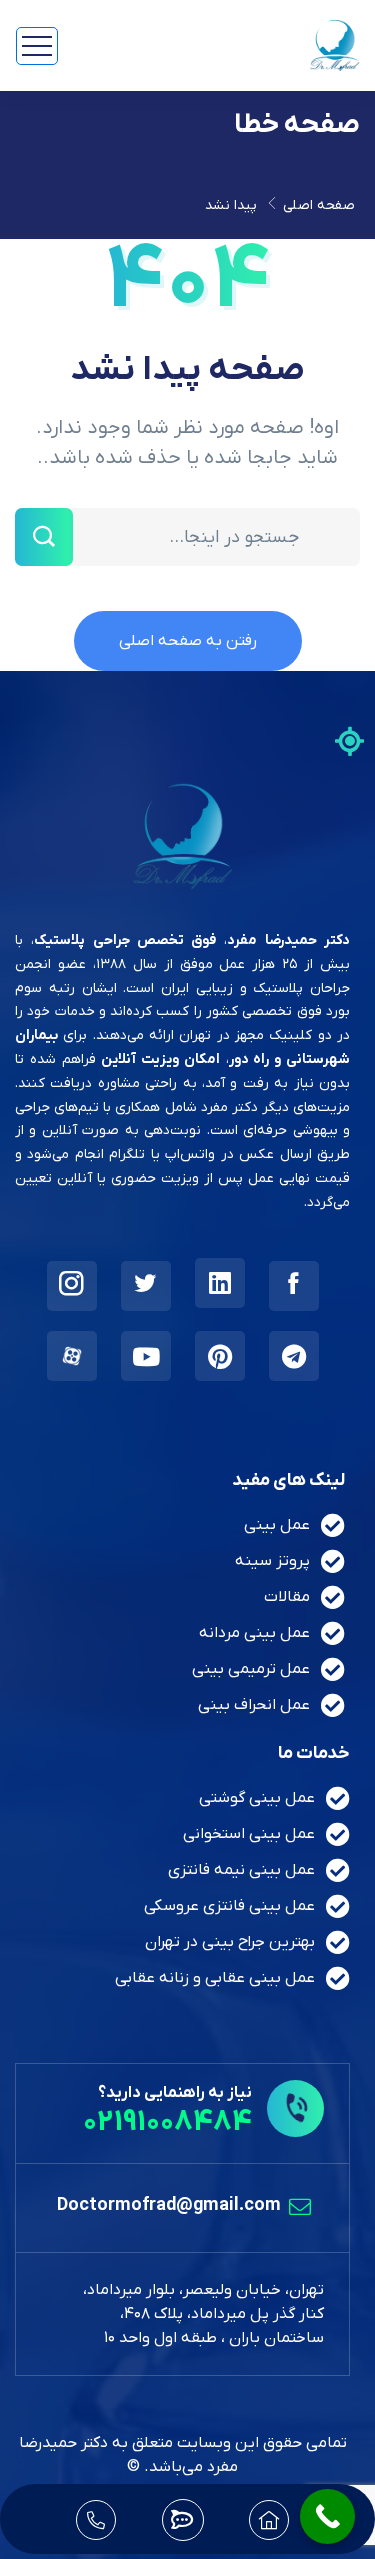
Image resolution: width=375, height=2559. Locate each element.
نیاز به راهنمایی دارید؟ (175, 2093)
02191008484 (167, 2122)
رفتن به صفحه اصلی (188, 641)
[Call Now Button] (327, 2516)
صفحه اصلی (319, 205)
